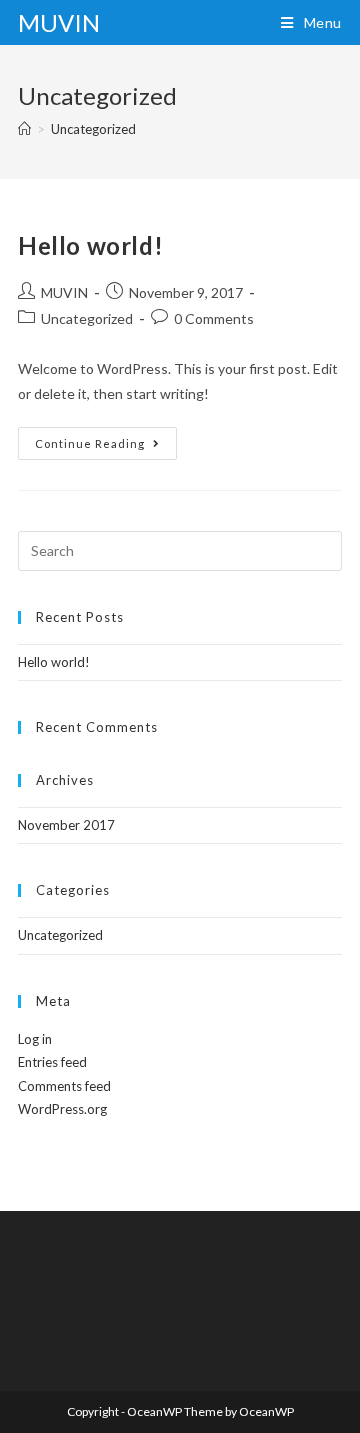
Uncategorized (87, 318)
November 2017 (66, 825)
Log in (35, 1039)
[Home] (24, 129)
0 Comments (214, 318)
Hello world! (90, 245)
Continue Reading (106, 447)
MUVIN (59, 22)
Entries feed (52, 1062)
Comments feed (64, 1086)
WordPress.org (62, 1109)
